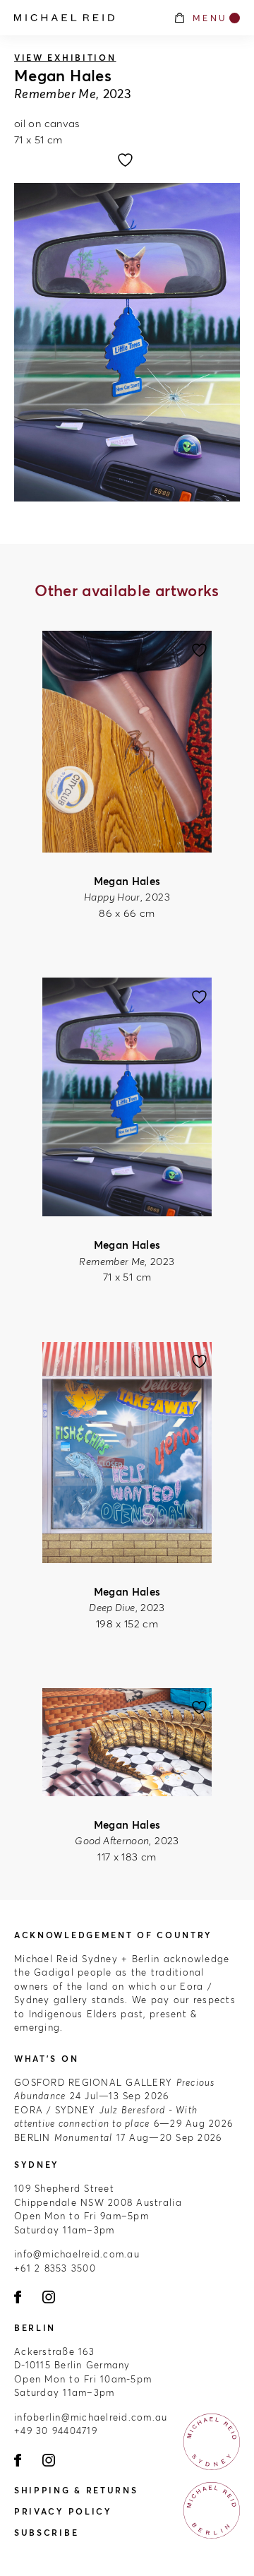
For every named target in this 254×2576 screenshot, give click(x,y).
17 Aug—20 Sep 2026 (118, 2137)
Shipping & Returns (76, 2490)
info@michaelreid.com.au (77, 2254)
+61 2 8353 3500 (55, 2268)
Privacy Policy (63, 2511)
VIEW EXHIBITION (65, 58)
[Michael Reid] (86, 18)
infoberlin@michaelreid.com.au (91, 2417)
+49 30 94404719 (56, 2430)
